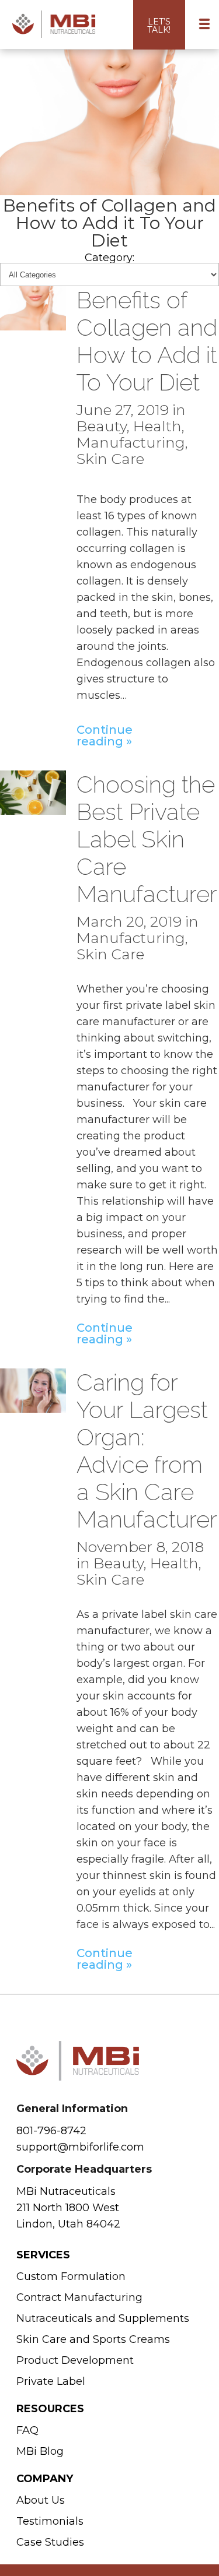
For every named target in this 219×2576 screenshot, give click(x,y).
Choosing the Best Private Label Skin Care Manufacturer (147, 839)
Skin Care (110, 459)
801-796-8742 (51, 2131)
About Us (41, 2500)
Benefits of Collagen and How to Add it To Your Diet (147, 341)
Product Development (75, 2360)
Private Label (51, 2381)
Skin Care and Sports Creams (93, 2339)
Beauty (102, 426)
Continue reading (101, 735)
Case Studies (50, 2542)
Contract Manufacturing (79, 2297)
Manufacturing (131, 442)
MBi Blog (40, 2451)
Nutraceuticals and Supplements (103, 2318)
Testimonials (50, 2521)
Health (157, 426)
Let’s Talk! (159, 26)
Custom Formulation (71, 2276)
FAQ (27, 2430)
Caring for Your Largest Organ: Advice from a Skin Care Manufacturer (147, 1451)
